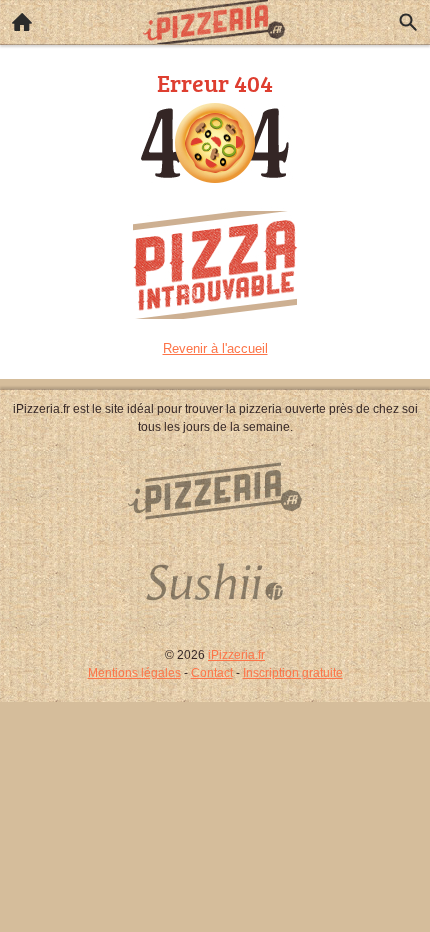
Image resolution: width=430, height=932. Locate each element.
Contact (212, 673)
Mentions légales (134, 673)
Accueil (22, 22)
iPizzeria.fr (236, 655)
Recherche (408, 22)
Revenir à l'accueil (215, 348)
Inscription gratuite (293, 673)
